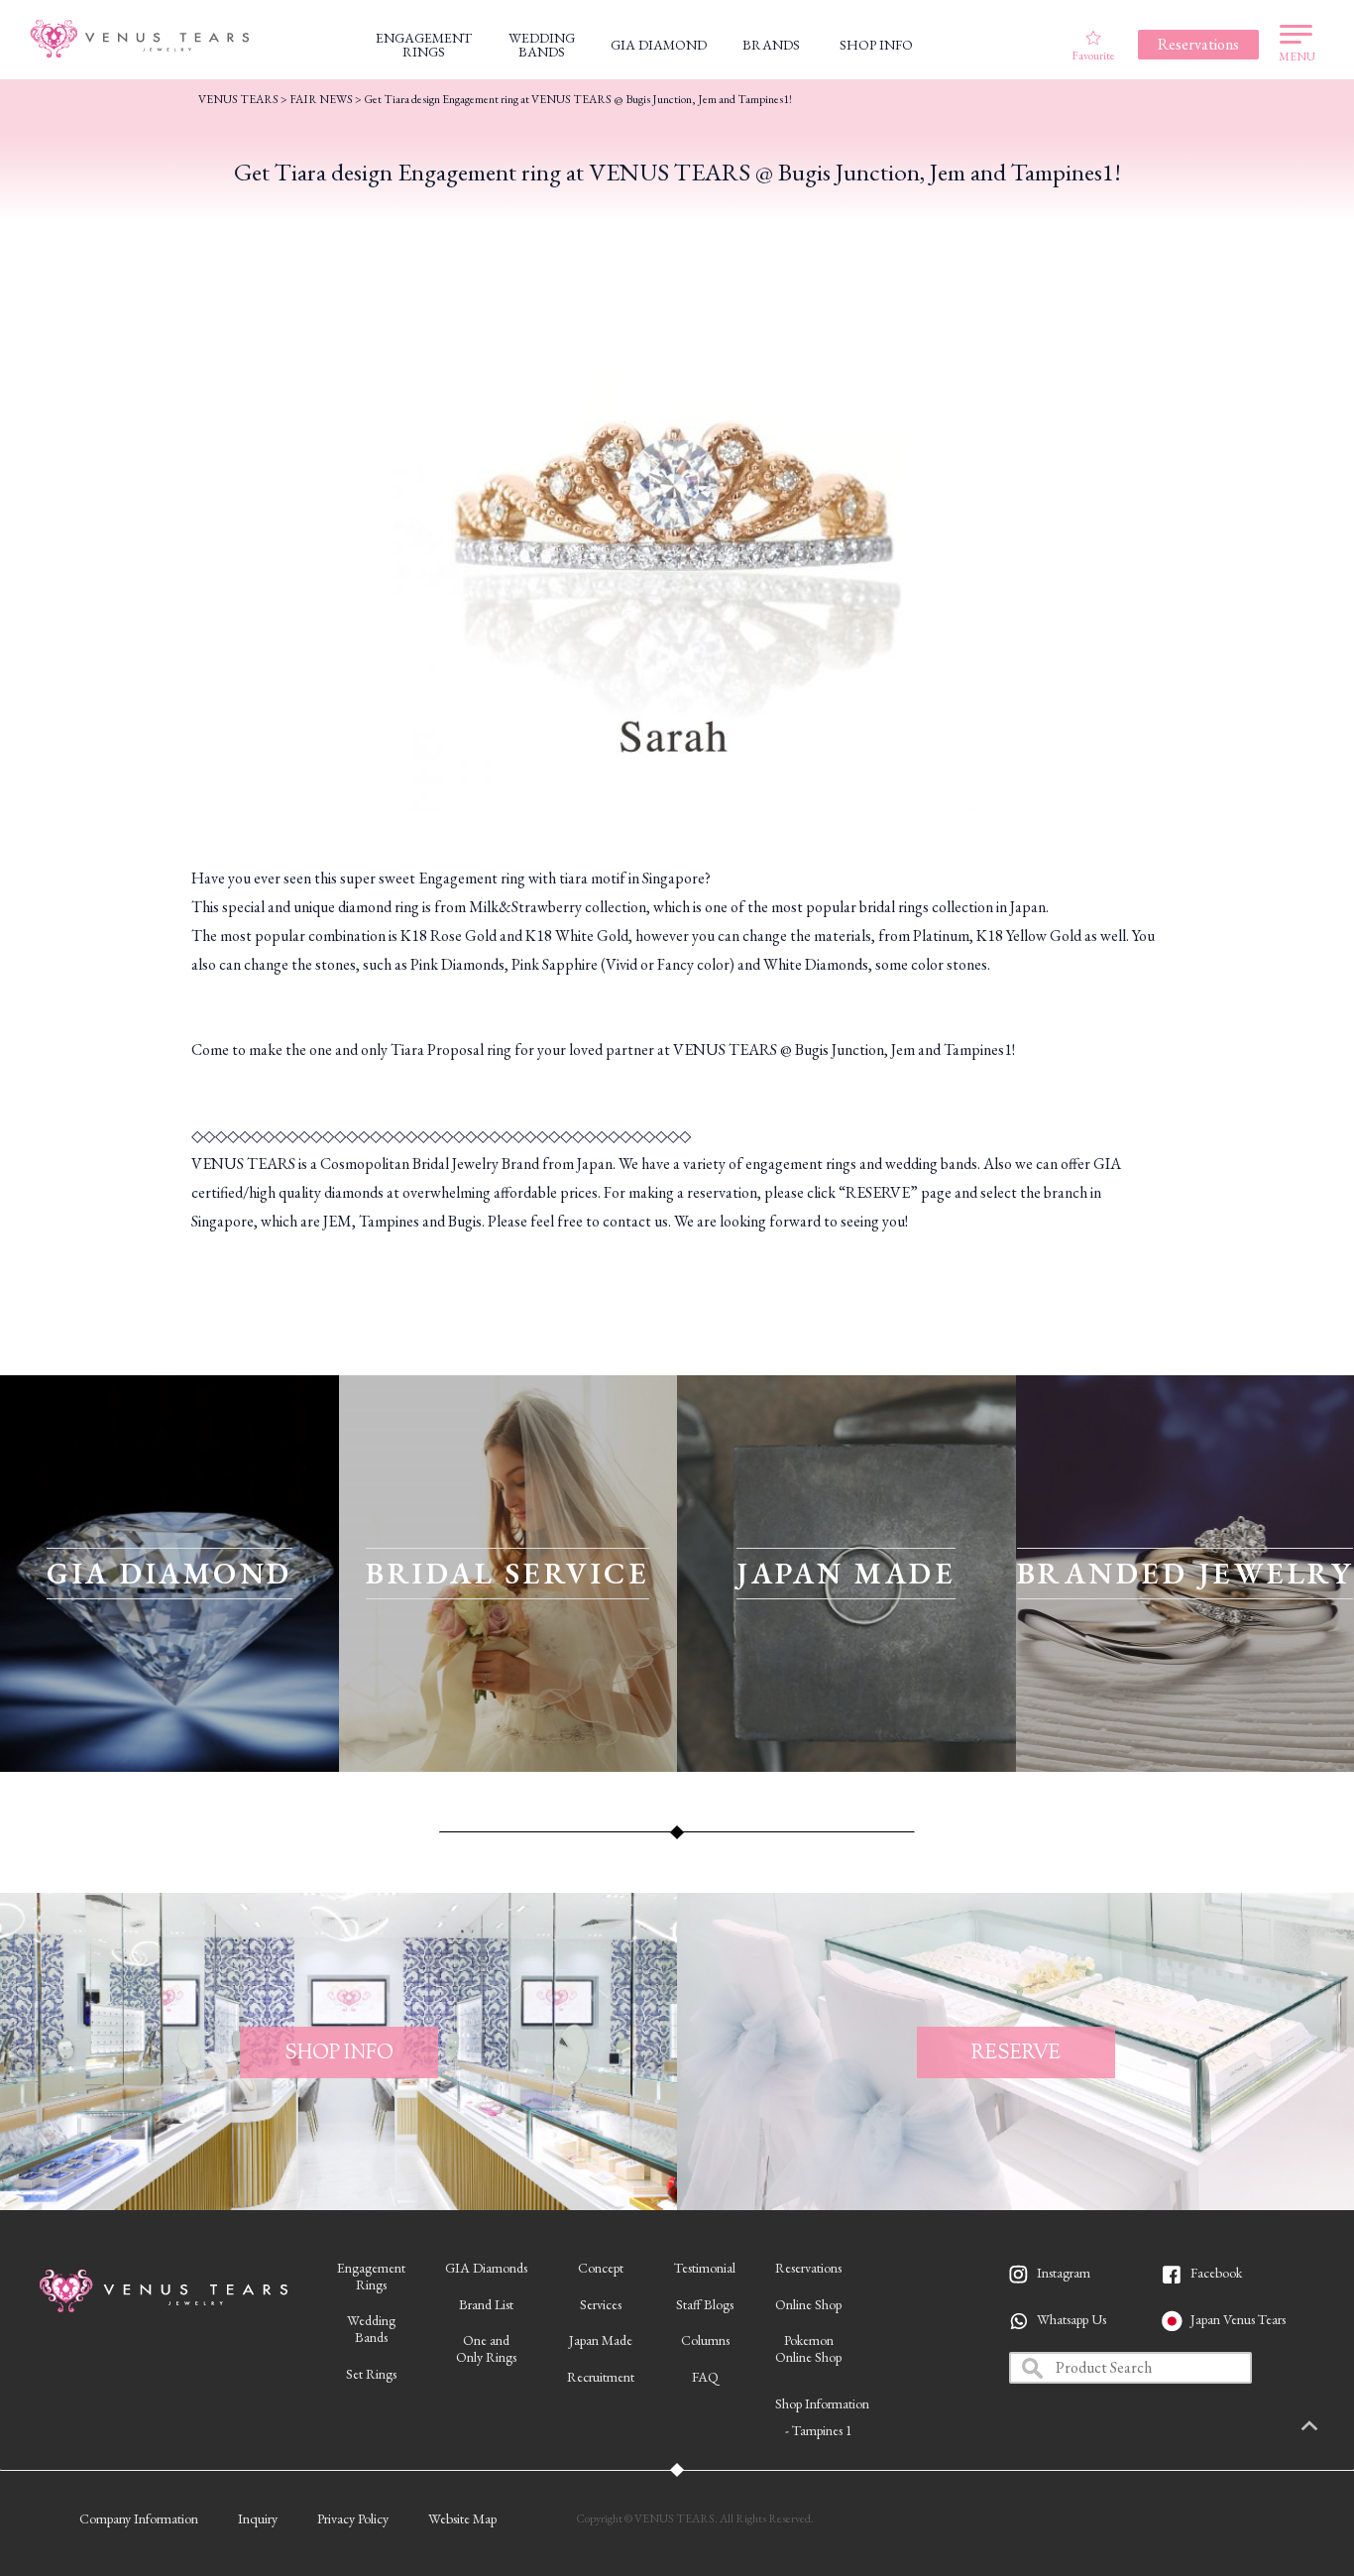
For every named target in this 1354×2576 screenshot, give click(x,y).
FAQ (705, 2377)
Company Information (139, 2518)
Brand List (486, 2304)
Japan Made (601, 2340)
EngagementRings (371, 2276)
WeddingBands (371, 2329)
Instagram (1064, 2273)
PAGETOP (1309, 2427)
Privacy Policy (353, 2518)
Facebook (1216, 2273)
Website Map (462, 2518)
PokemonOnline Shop (808, 2348)
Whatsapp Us (1072, 2319)
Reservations (808, 2268)
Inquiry (258, 2518)
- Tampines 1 (819, 2430)
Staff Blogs (705, 2304)
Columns (705, 2340)
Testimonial (705, 2268)
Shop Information (822, 2403)
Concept (601, 2268)
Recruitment (601, 2377)
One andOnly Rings (486, 2348)
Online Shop (808, 2304)
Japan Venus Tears (1238, 2319)
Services (601, 2304)
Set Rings (371, 2374)
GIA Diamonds (486, 2268)
